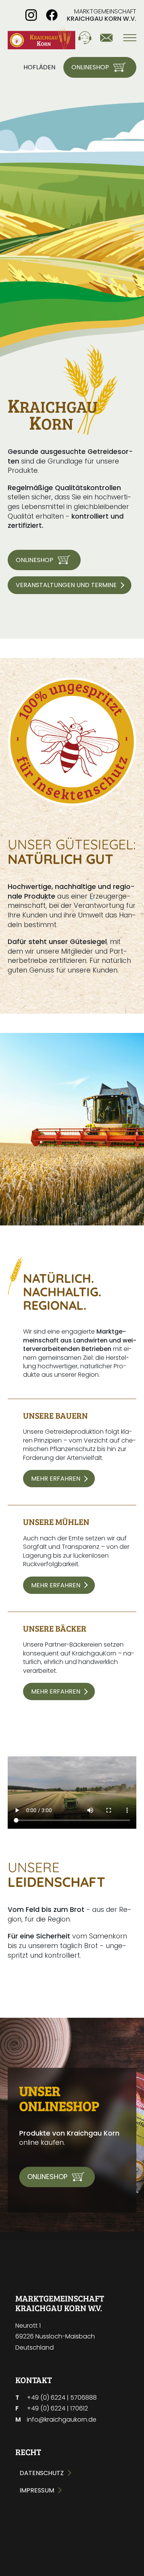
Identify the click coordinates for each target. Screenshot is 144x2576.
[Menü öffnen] (125, 38)
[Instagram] (31, 15)
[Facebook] (52, 15)
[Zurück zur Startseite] (41, 38)
